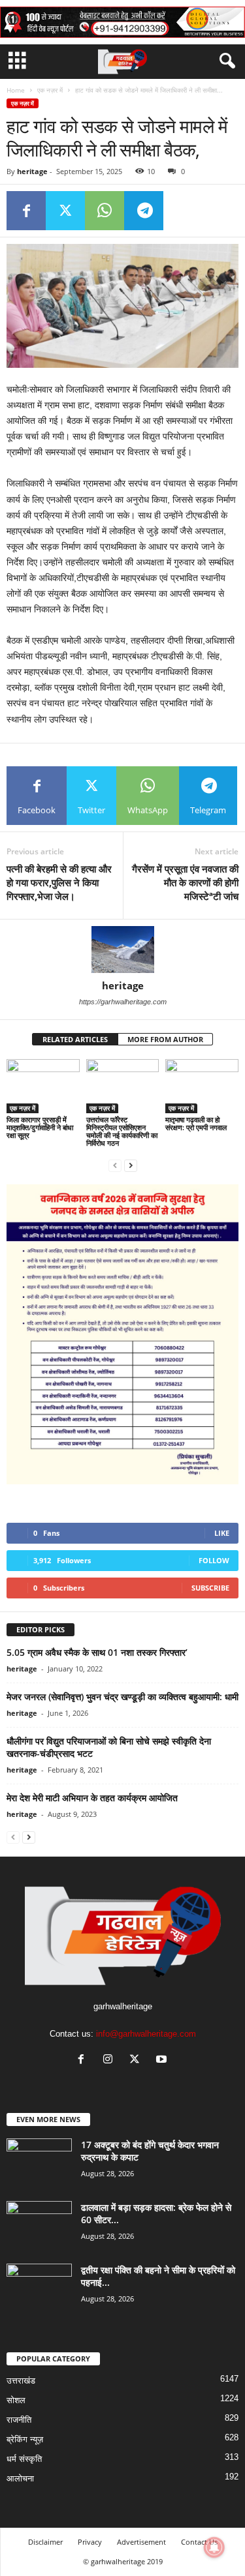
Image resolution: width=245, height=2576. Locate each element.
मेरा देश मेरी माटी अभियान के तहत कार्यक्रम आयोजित (92, 1798)
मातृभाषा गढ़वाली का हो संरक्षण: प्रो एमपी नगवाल (196, 1123)
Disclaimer (45, 2542)
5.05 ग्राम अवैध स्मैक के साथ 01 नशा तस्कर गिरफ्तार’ (97, 1652)
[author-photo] (122, 950)
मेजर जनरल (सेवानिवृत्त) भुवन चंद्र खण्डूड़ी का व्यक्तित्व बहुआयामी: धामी (122, 1697)
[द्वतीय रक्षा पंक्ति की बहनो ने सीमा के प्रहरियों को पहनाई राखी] (39, 2288)
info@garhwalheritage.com (146, 2034)
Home (16, 90)
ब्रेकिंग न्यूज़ (25, 2439)
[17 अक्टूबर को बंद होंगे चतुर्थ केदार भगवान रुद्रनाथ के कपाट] (39, 2163)
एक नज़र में (50, 90)
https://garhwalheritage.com (123, 1002)
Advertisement (141, 2542)
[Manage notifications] (214, 2547)
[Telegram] (144, 211)
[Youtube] (163, 2060)
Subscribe (210, 1588)
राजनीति (19, 2420)
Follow (214, 1560)
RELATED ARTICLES (75, 1039)
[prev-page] (115, 1165)
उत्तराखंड (21, 2381)
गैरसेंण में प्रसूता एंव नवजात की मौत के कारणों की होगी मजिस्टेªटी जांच (185, 882)
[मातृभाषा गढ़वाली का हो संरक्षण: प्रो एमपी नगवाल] (202, 1086)
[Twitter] (65, 211)
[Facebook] (26, 211)
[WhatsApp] (105, 211)
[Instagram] (111, 2060)
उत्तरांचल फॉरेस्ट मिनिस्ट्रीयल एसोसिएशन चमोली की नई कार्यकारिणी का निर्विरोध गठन (122, 1131)
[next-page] (131, 1165)
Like (222, 1533)
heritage (32, 171)
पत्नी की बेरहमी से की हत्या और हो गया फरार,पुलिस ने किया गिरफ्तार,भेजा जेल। (59, 882)
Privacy (90, 2542)
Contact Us (199, 2542)
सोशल (16, 2400)
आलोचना (20, 2479)
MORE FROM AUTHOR (165, 1039)
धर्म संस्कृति (24, 2459)
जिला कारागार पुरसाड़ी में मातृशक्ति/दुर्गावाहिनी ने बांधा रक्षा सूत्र (40, 1127)
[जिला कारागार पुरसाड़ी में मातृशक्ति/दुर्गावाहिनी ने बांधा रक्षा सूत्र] (43, 1086)
